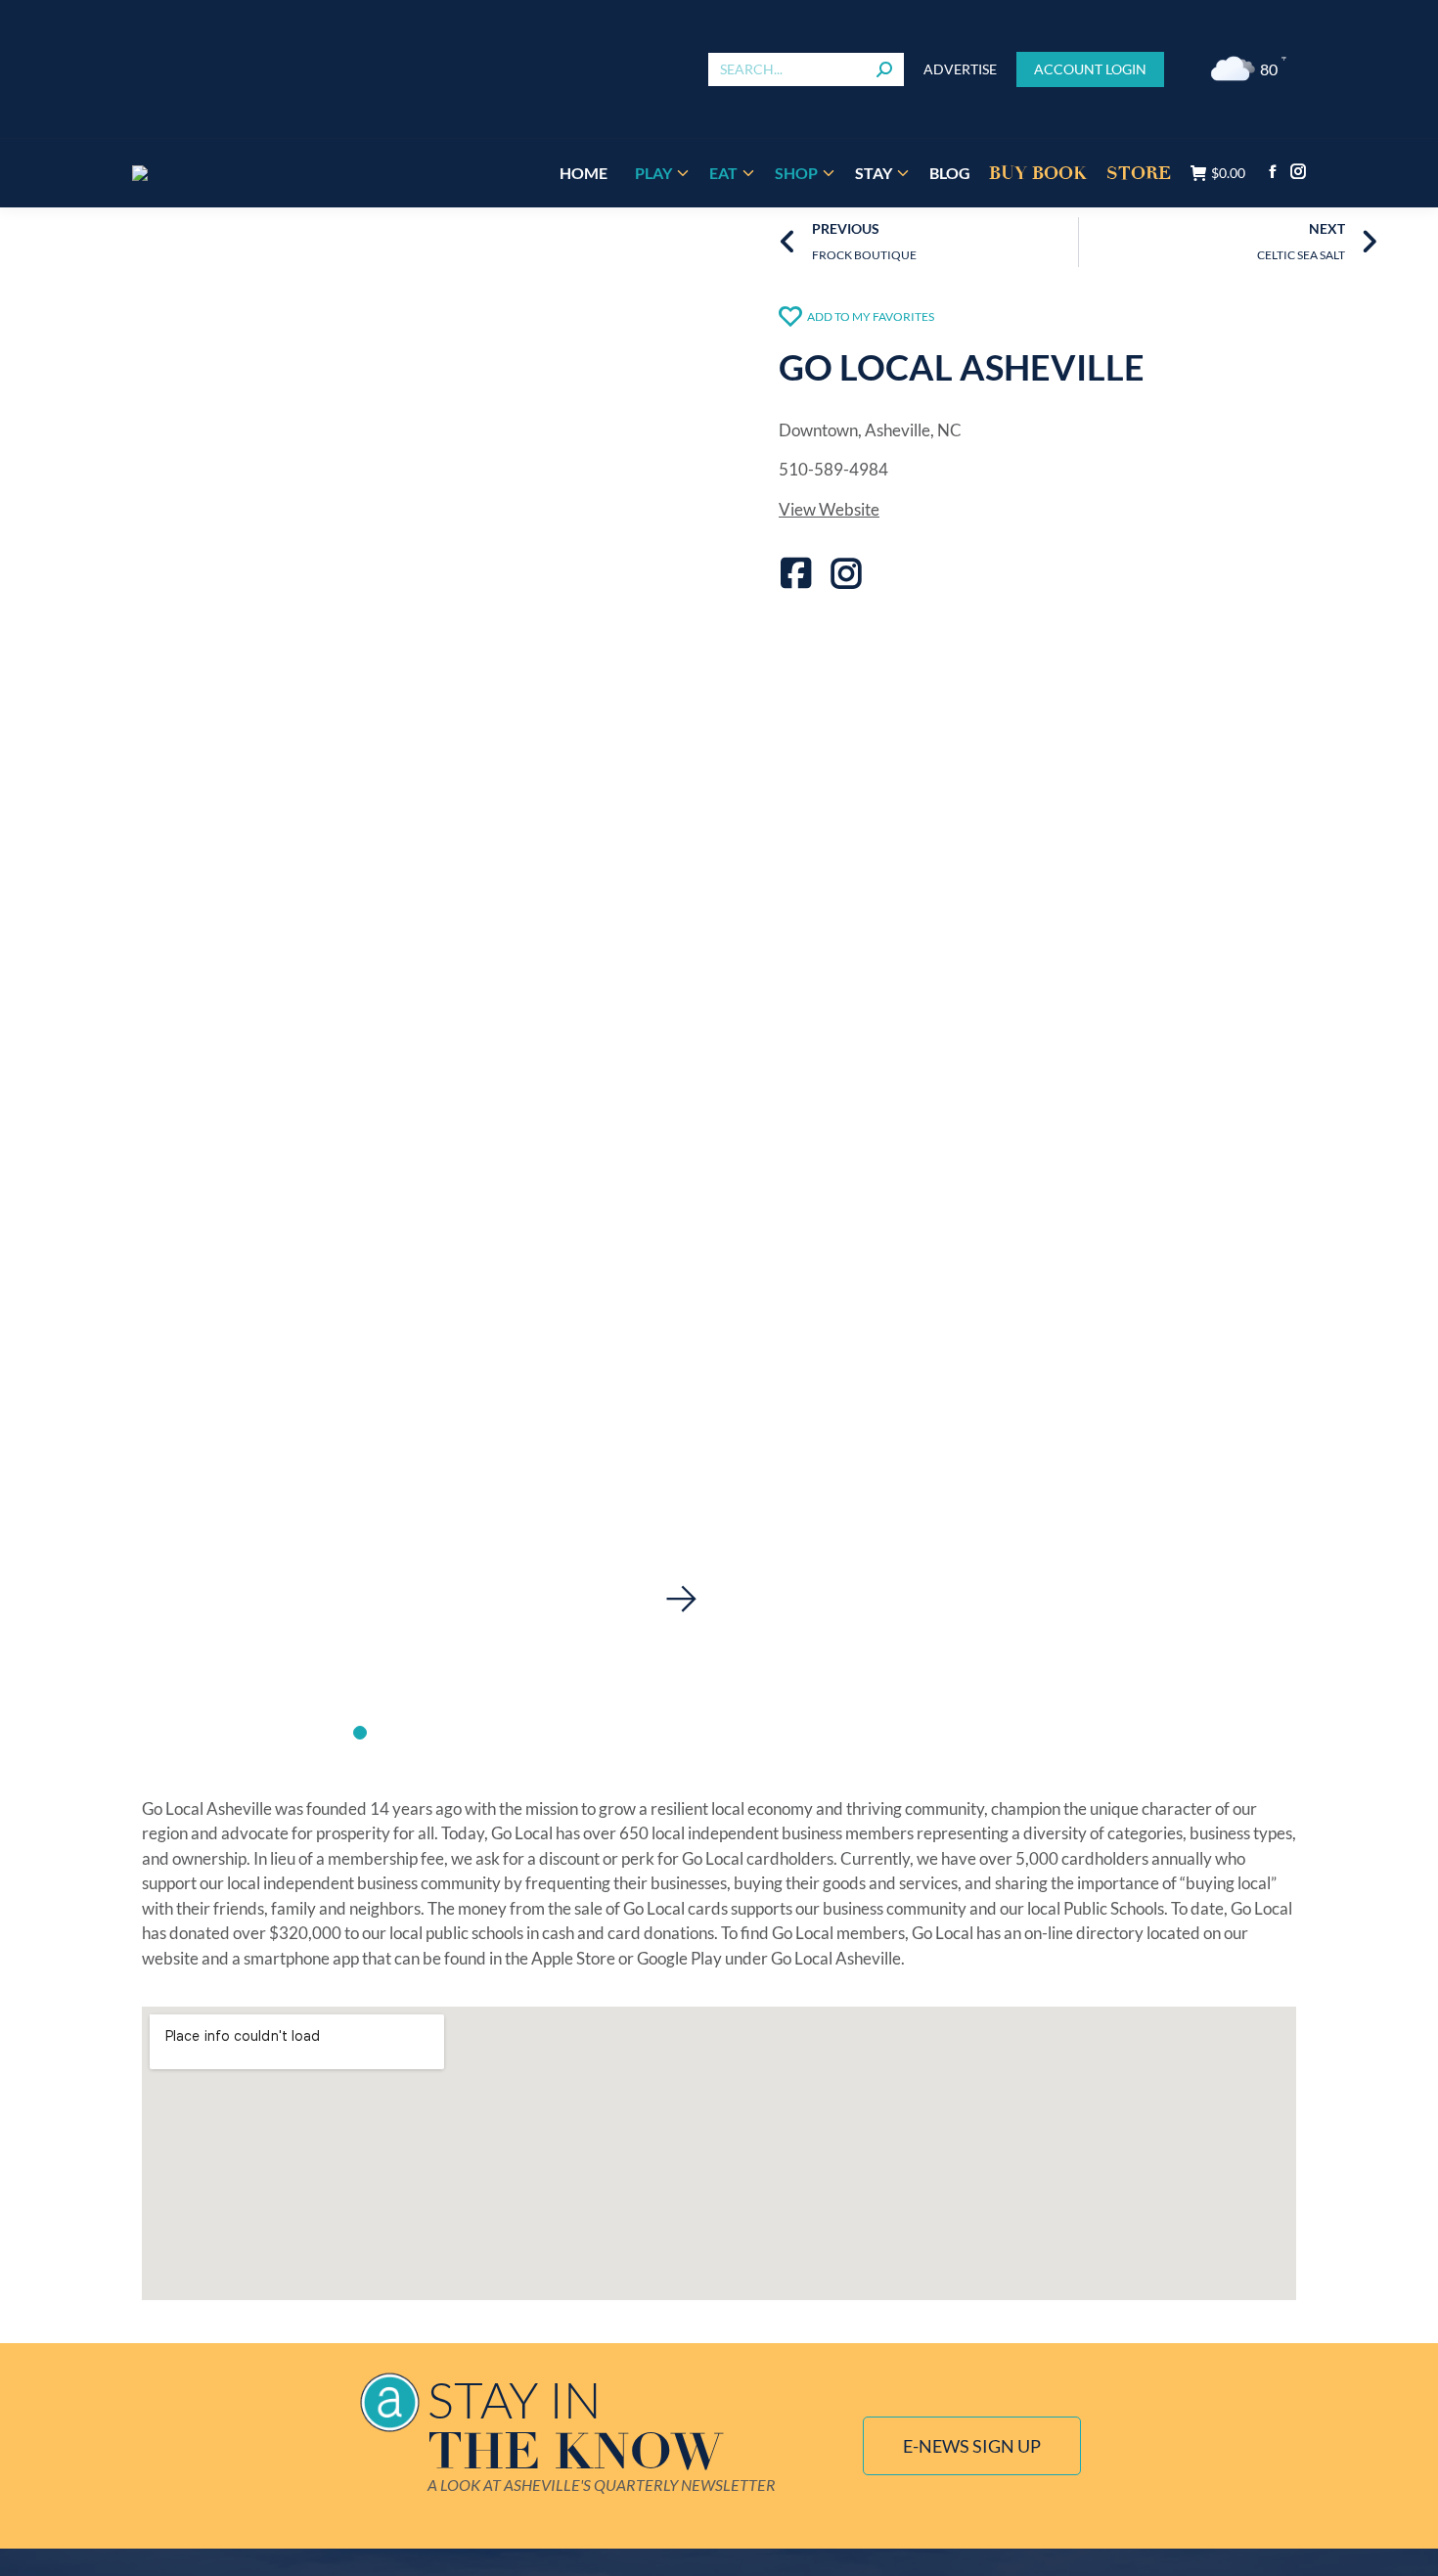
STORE (1139, 173)
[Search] (884, 69)
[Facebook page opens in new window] (1273, 171)
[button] (681, 1599)
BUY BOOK (1038, 173)
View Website (829, 509)
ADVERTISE (960, 69)
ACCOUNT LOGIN (1090, 69)
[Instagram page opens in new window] (1298, 171)
